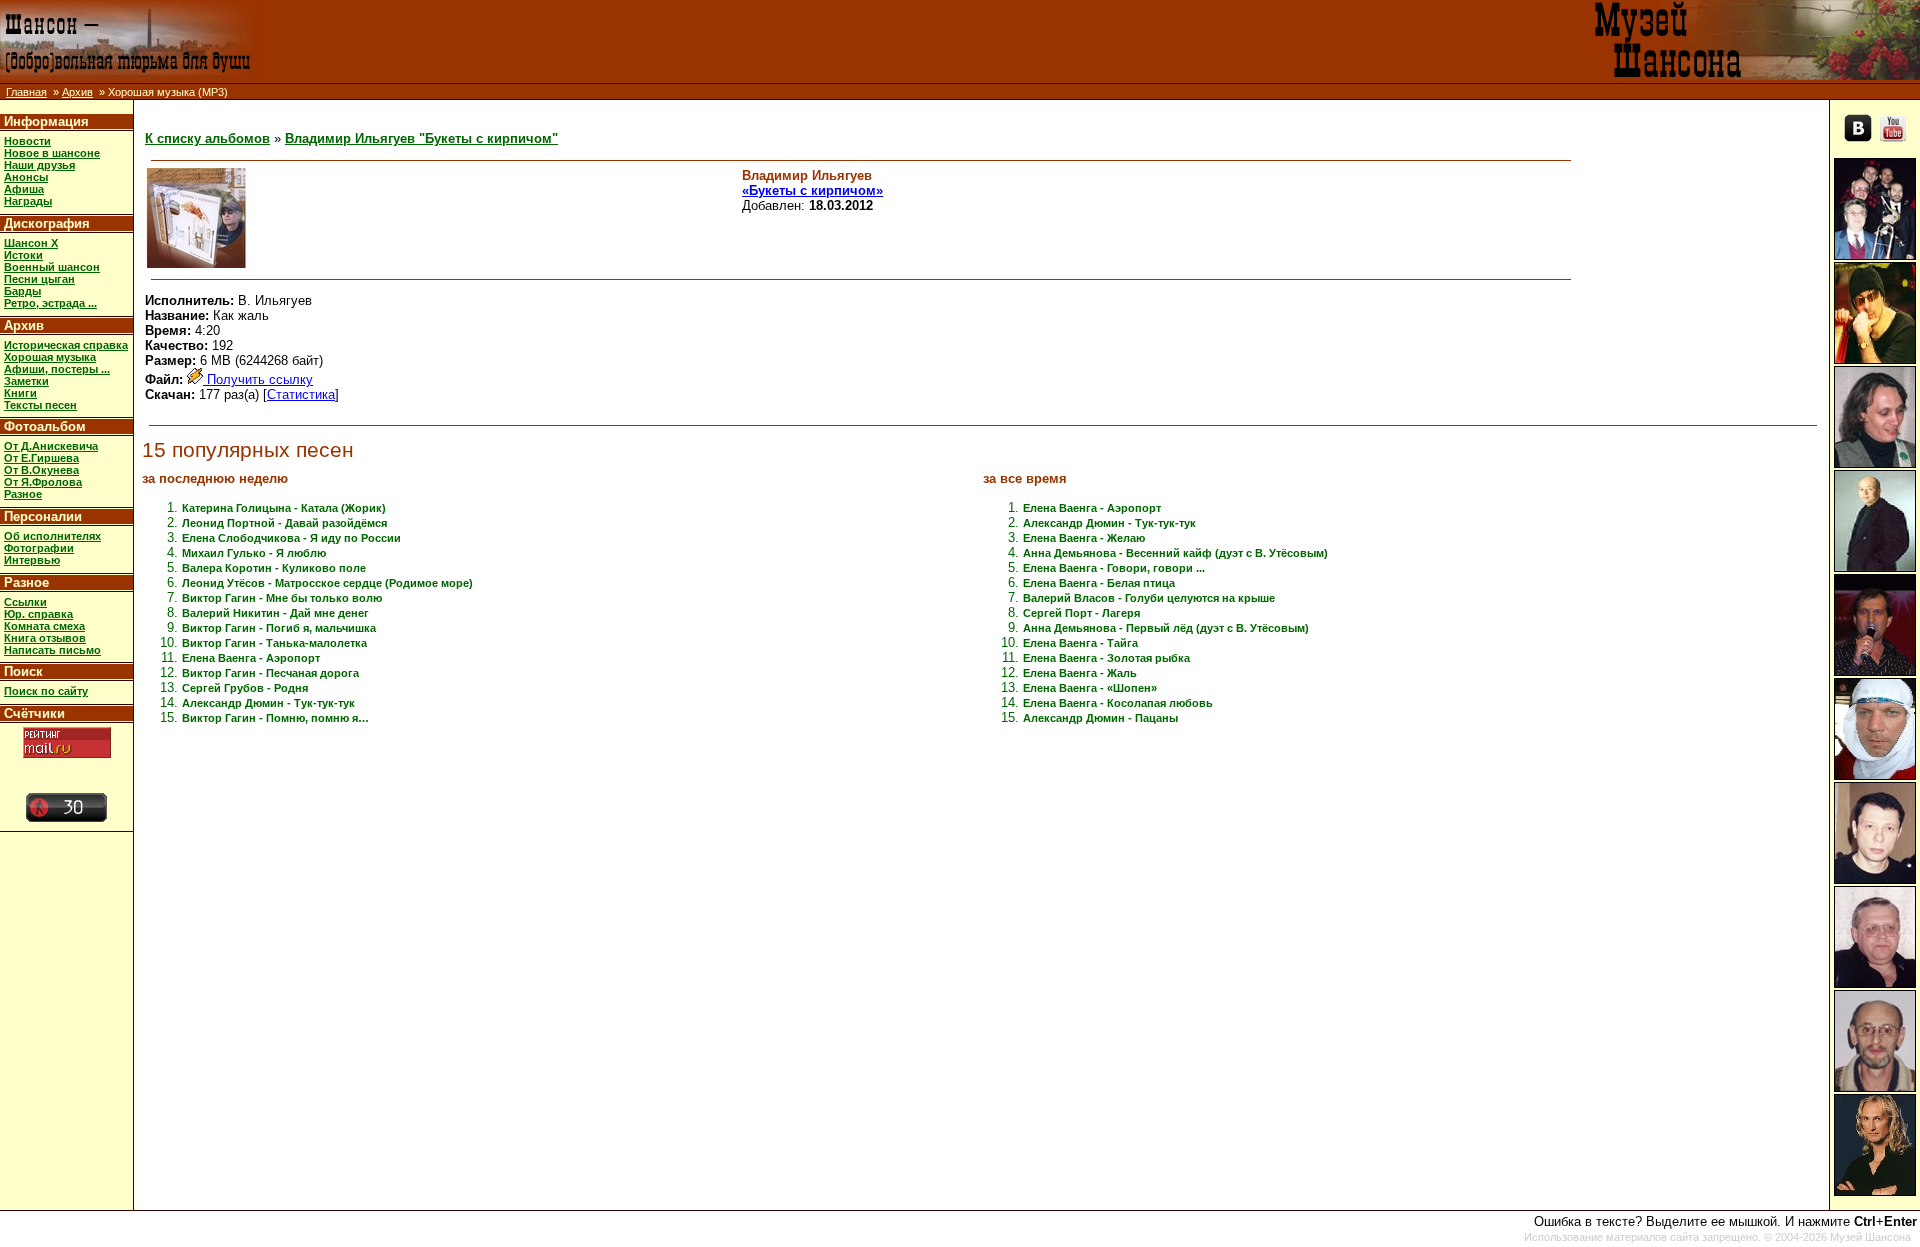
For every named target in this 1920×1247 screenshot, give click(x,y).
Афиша (24, 189)
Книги (20, 393)
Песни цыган (39, 279)
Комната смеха (44, 626)
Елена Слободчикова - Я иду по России (291, 538)
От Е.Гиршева (41, 458)
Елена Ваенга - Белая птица (1099, 583)
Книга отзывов (45, 638)
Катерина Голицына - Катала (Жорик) (284, 508)
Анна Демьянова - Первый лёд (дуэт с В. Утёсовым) (1166, 628)
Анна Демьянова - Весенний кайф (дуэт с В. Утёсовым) (1175, 553)
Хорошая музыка (50, 357)
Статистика (301, 394)
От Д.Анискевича (51, 446)
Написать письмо (52, 650)
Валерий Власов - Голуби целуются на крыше (1149, 598)
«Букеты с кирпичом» (812, 190)
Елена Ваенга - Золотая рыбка (1106, 658)
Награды (28, 201)
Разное (23, 494)
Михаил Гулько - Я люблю (254, 553)
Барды (22, 291)
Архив (77, 92)
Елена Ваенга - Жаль (1080, 673)
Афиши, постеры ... (57, 369)
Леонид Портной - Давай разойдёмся (284, 523)
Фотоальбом (45, 426)
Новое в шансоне (52, 153)
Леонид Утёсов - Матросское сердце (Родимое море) (327, 583)
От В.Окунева (41, 470)
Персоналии (43, 516)
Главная (26, 92)
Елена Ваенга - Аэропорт (251, 658)
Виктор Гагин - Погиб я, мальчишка (279, 628)
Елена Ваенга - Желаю (1084, 538)
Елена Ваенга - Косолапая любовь (1118, 703)
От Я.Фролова (43, 482)
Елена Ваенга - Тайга (1080, 643)
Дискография (47, 223)
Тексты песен (40, 405)
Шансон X (31, 243)
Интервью (32, 560)
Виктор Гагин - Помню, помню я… (275, 718)
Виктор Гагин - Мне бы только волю (282, 598)
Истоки (23, 255)
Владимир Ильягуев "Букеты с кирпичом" (421, 138)
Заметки (26, 381)
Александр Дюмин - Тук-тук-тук (268, 703)
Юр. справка (38, 614)
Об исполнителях (52, 536)
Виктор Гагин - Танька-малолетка (274, 643)
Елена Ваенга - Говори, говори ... (1114, 568)
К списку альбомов (207, 138)
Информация (46, 121)
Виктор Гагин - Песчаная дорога (270, 673)
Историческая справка (66, 345)
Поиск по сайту (46, 691)
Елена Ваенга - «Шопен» (1090, 688)
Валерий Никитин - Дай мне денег (275, 613)
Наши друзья (39, 165)
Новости (27, 141)
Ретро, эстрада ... (50, 303)
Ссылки (25, 602)
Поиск (23, 671)
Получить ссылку (258, 379)
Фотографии (39, 548)
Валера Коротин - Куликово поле (274, 568)
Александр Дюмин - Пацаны (1100, 718)
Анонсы (26, 177)
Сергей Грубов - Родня (245, 688)
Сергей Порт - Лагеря (1081, 613)
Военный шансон (52, 267)
